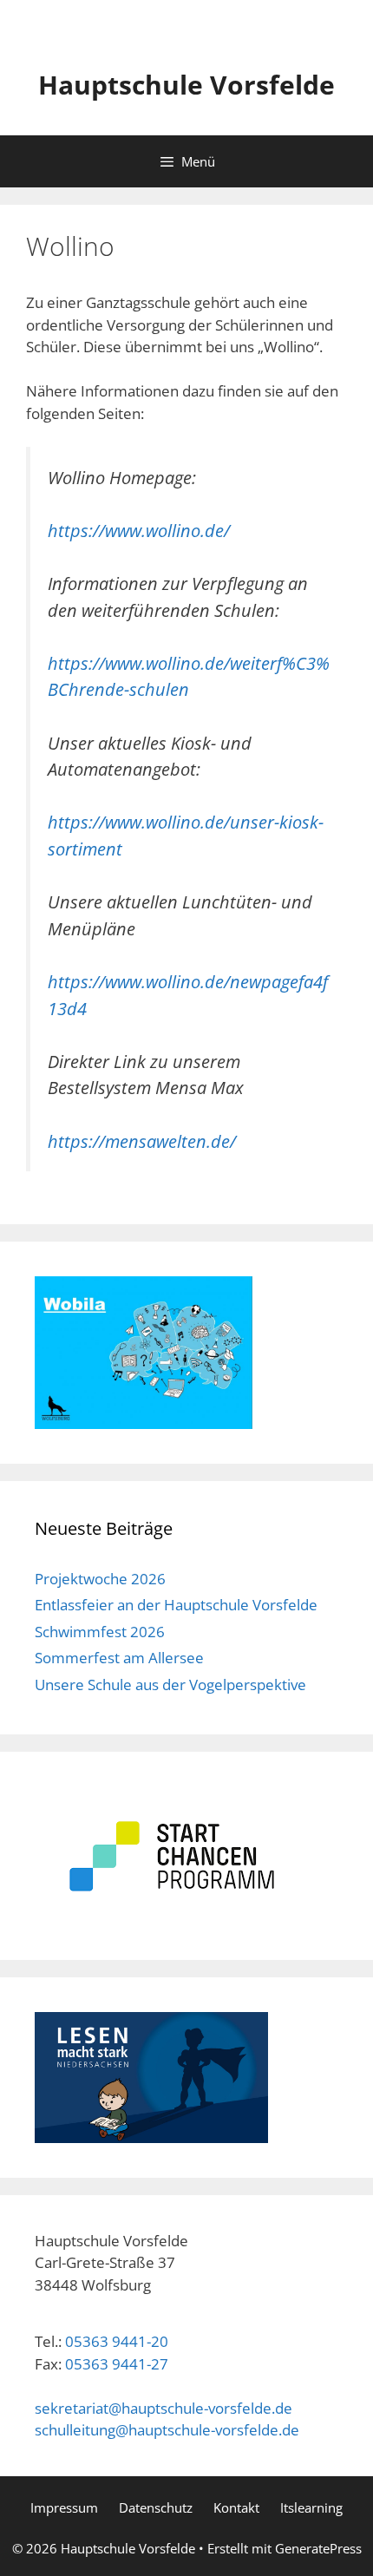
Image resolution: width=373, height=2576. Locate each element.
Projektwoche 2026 (100, 1579)
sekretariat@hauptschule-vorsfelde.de (164, 2408)
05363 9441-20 (117, 2341)
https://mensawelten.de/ (142, 1141)
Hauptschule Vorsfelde (186, 85)
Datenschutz (156, 2507)
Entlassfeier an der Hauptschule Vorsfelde (176, 1605)
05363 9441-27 (117, 2364)
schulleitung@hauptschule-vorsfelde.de (167, 2430)
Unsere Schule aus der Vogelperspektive (170, 1685)
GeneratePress (318, 2548)
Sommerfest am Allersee (119, 1658)
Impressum (64, 2507)
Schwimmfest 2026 (100, 1632)
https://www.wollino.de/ (139, 530)
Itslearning (311, 2507)
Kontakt (236, 2507)
